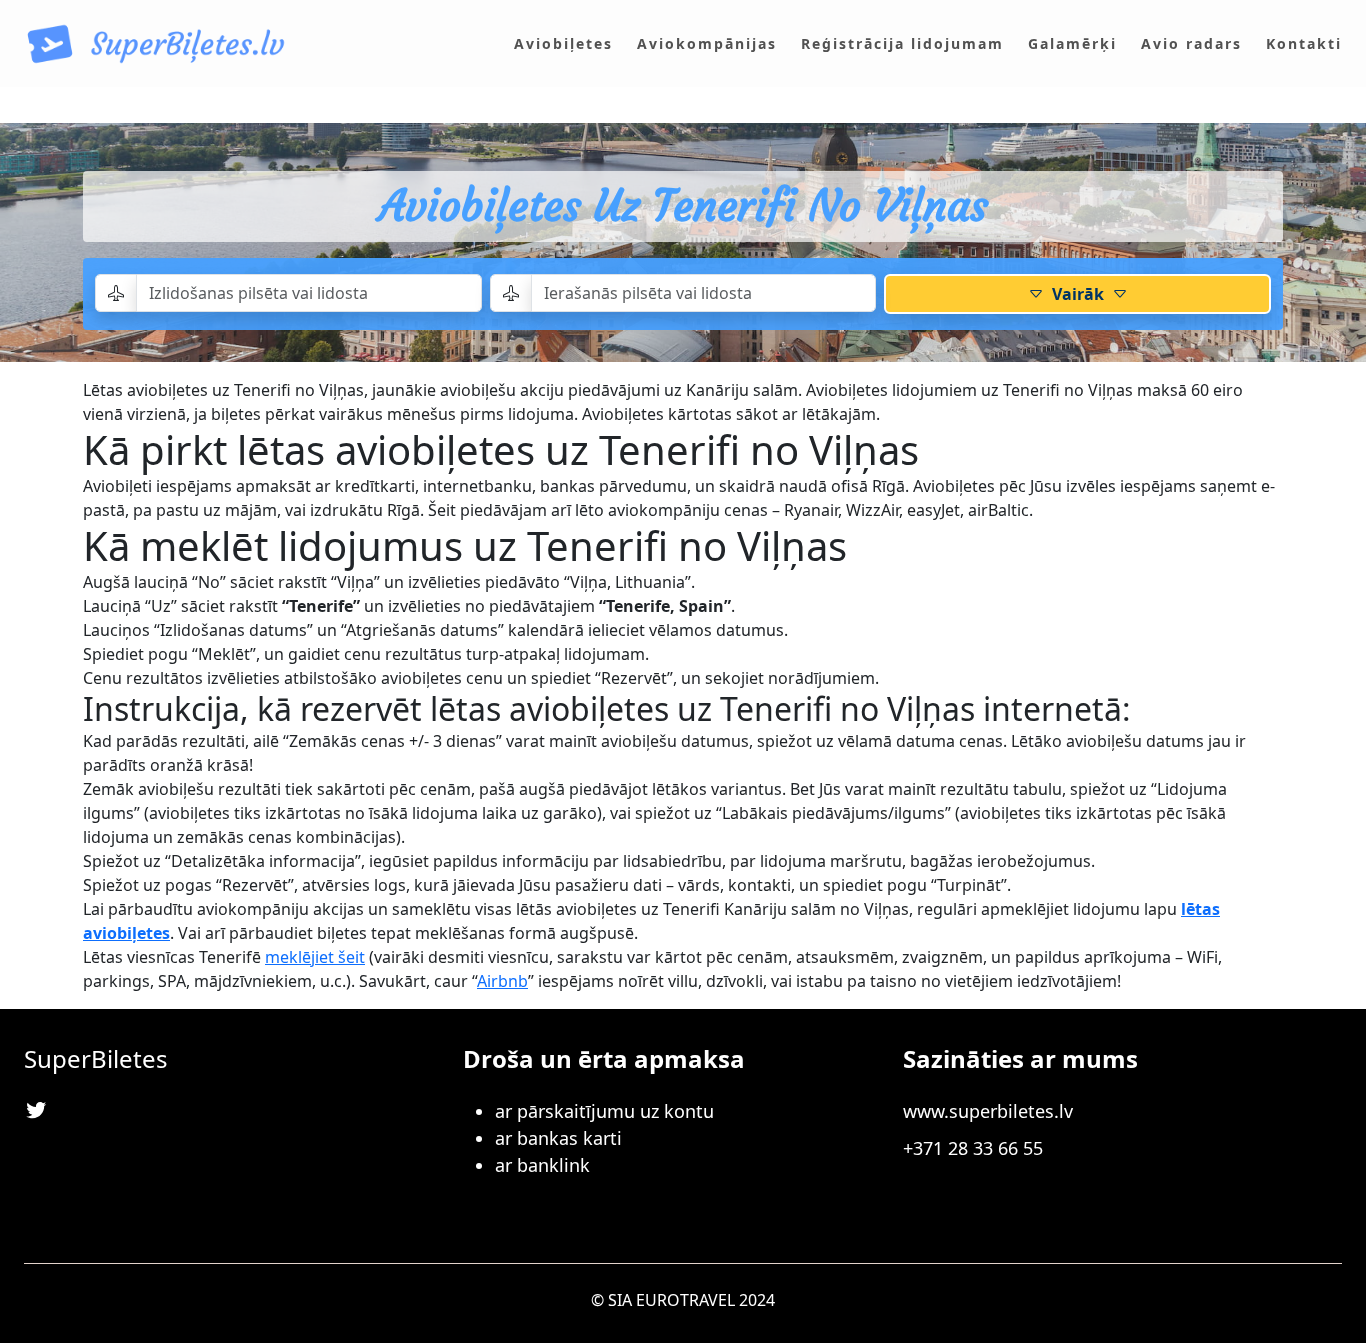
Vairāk (1078, 294)
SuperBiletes (96, 1058)
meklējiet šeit (315, 957)
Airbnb (502, 981)
